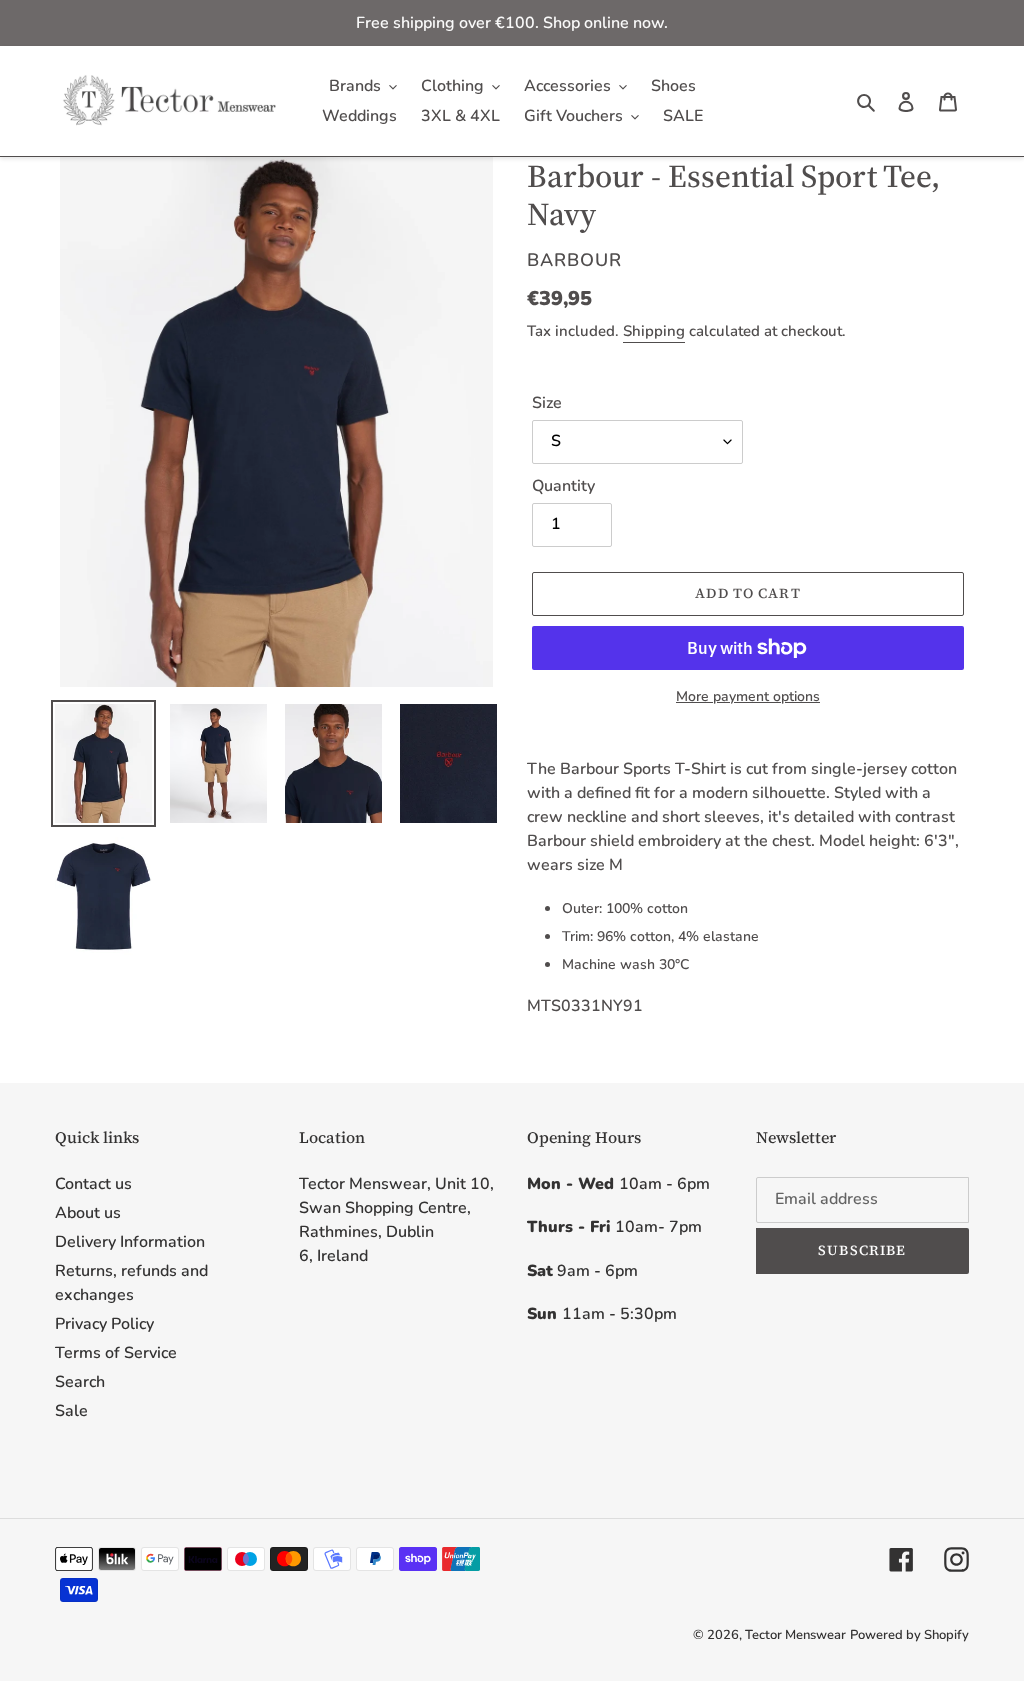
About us (88, 1213)
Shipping (654, 331)
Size (547, 403)
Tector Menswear (795, 1635)
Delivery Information (130, 1242)
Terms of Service (116, 1353)
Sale (71, 1411)
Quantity (563, 486)
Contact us (93, 1184)
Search (80, 1382)
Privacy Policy (104, 1324)
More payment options (748, 696)
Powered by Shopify (909, 1635)
